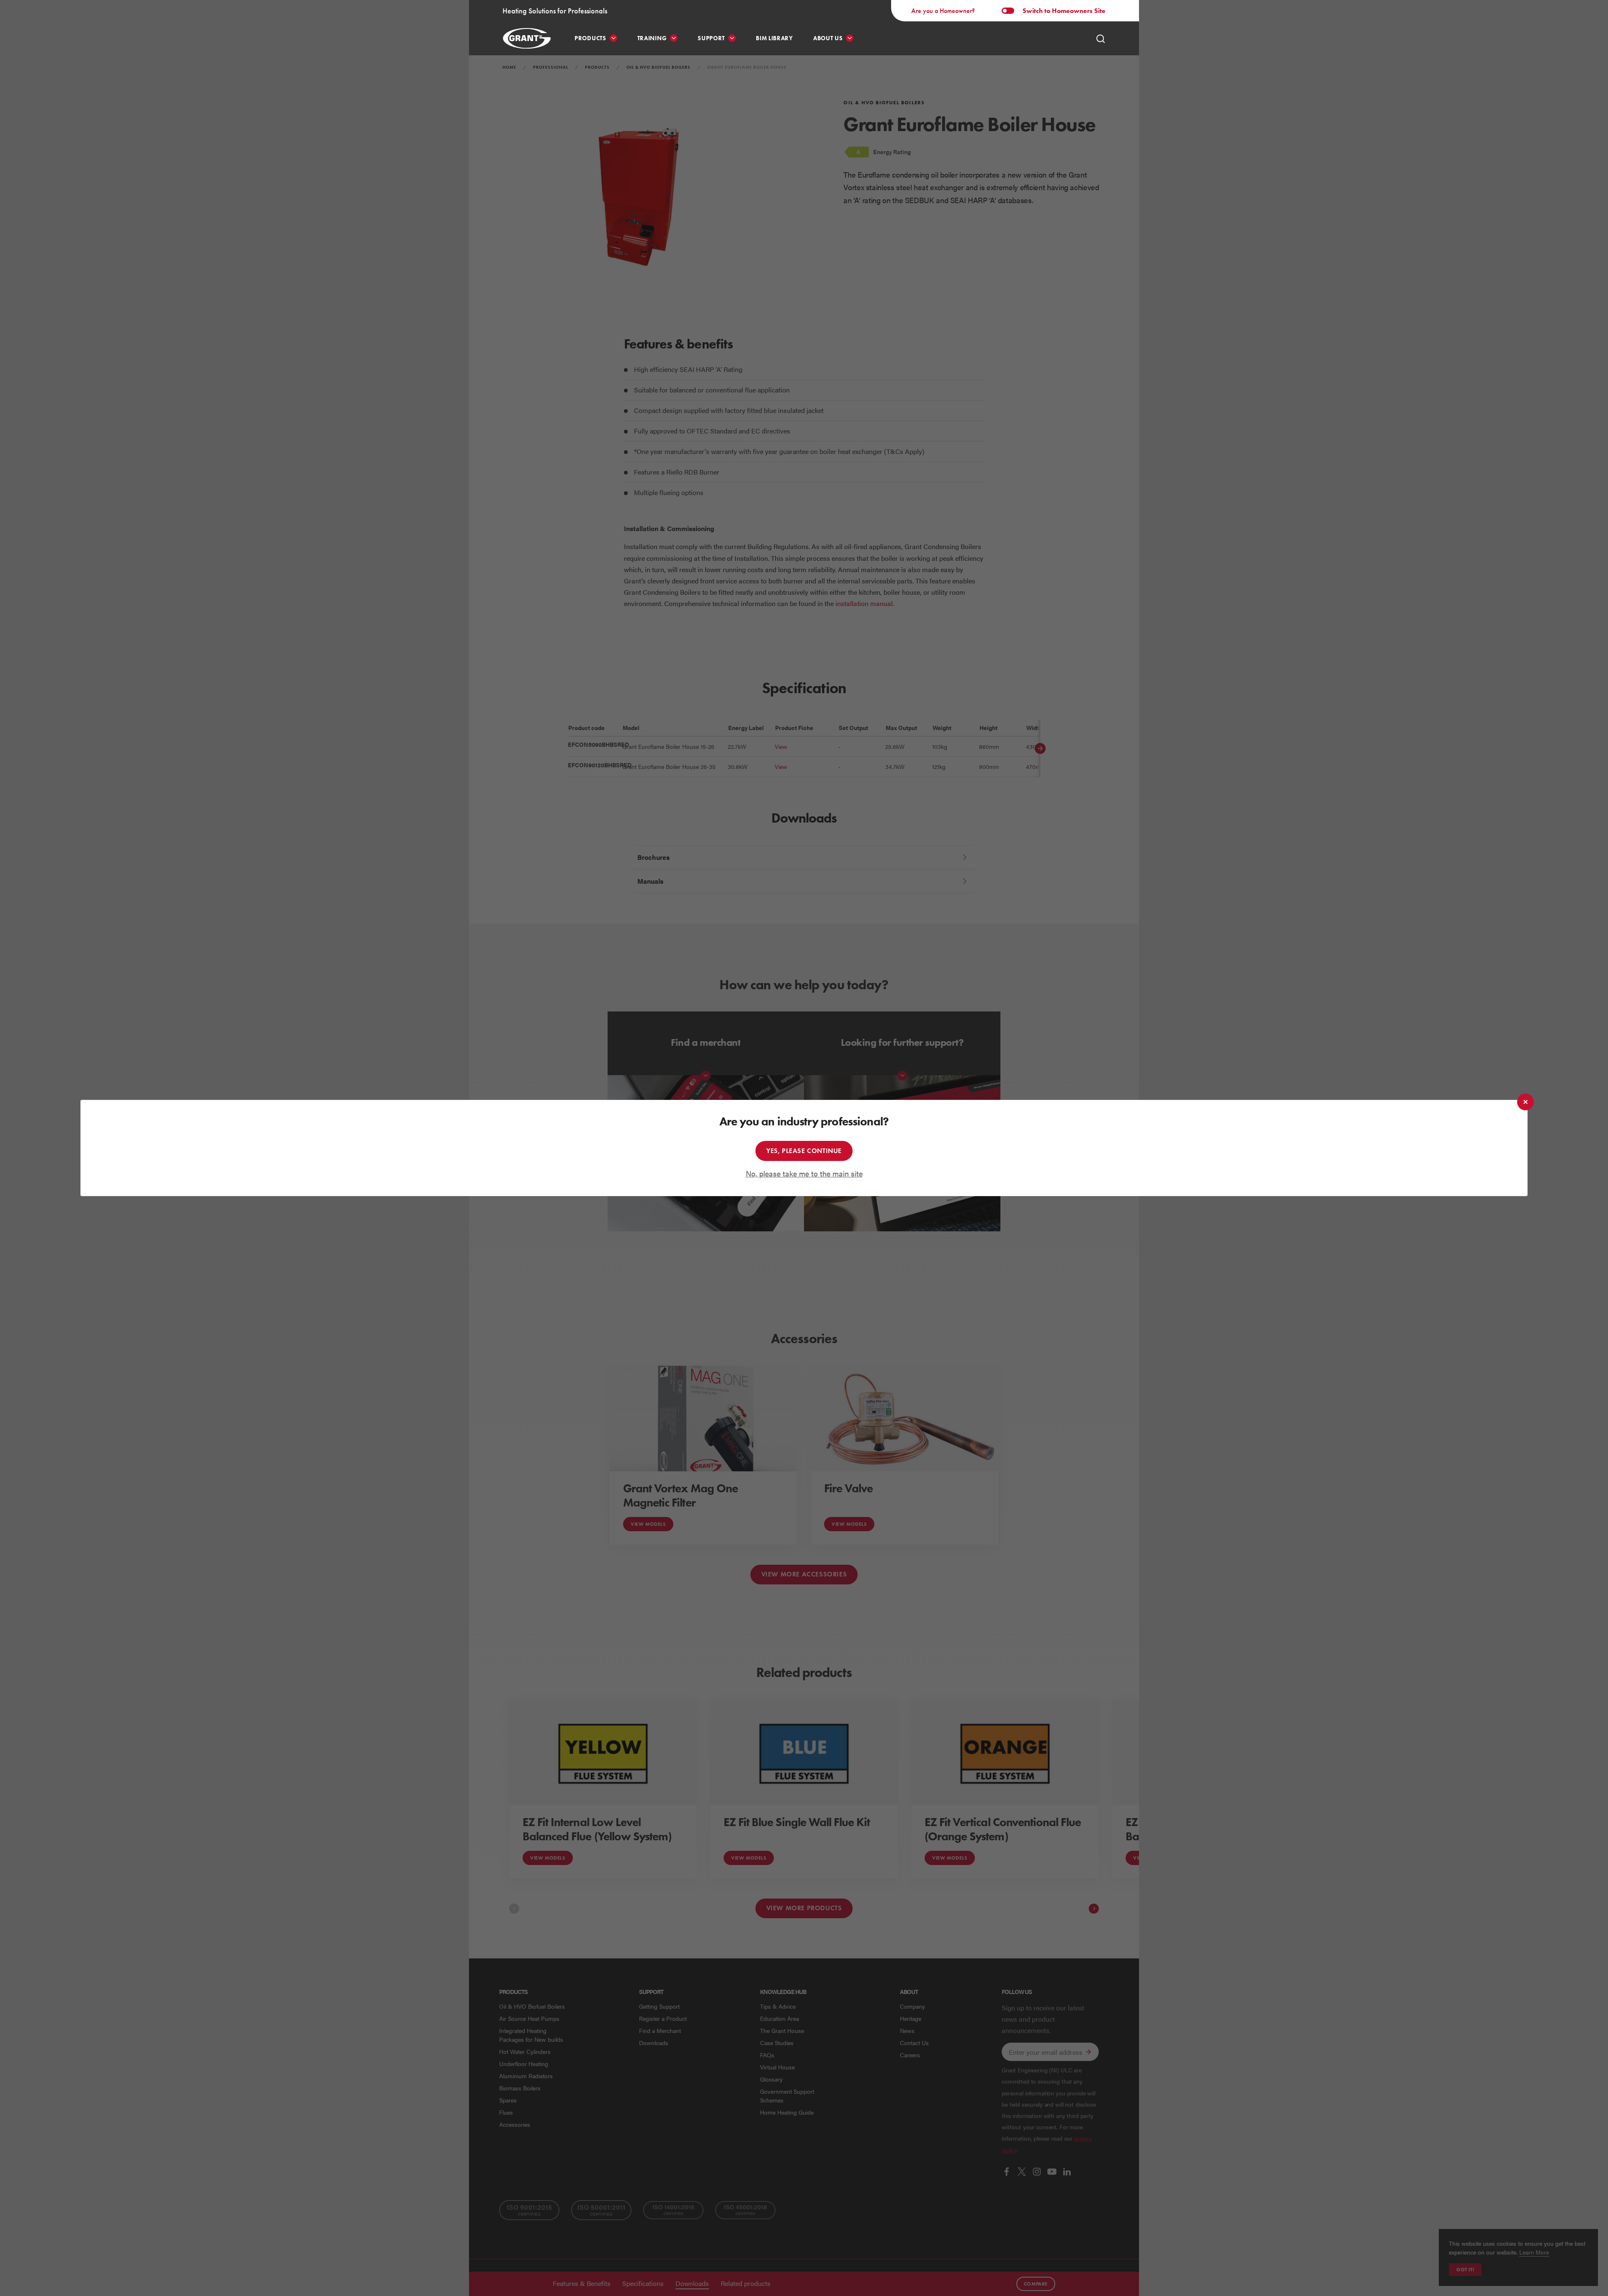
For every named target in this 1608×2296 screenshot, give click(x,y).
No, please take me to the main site (804, 1173)
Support (711, 38)
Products (590, 38)
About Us (828, 38)
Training (652, 38)
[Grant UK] (528, 38)
